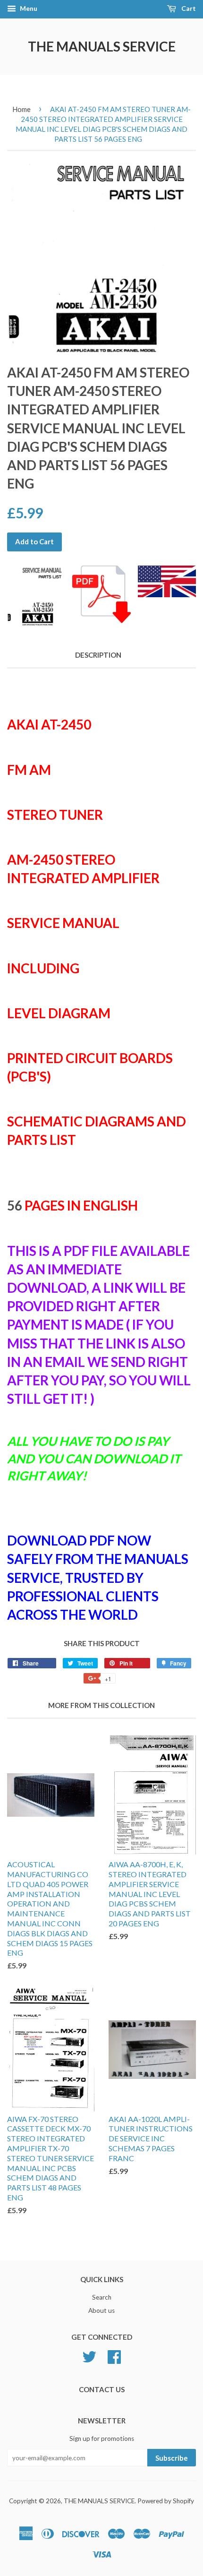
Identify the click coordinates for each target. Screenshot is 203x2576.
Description (98, 655)
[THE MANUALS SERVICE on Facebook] (114, 2355)
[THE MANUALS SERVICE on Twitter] (89, 2355)
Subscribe (172, 2458)
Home (21, 109)
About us (101, 2310)
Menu (28, 8)
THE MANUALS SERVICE (102, 46)
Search (102, 2297)
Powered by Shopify (166, 2501)
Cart (188, 8)
